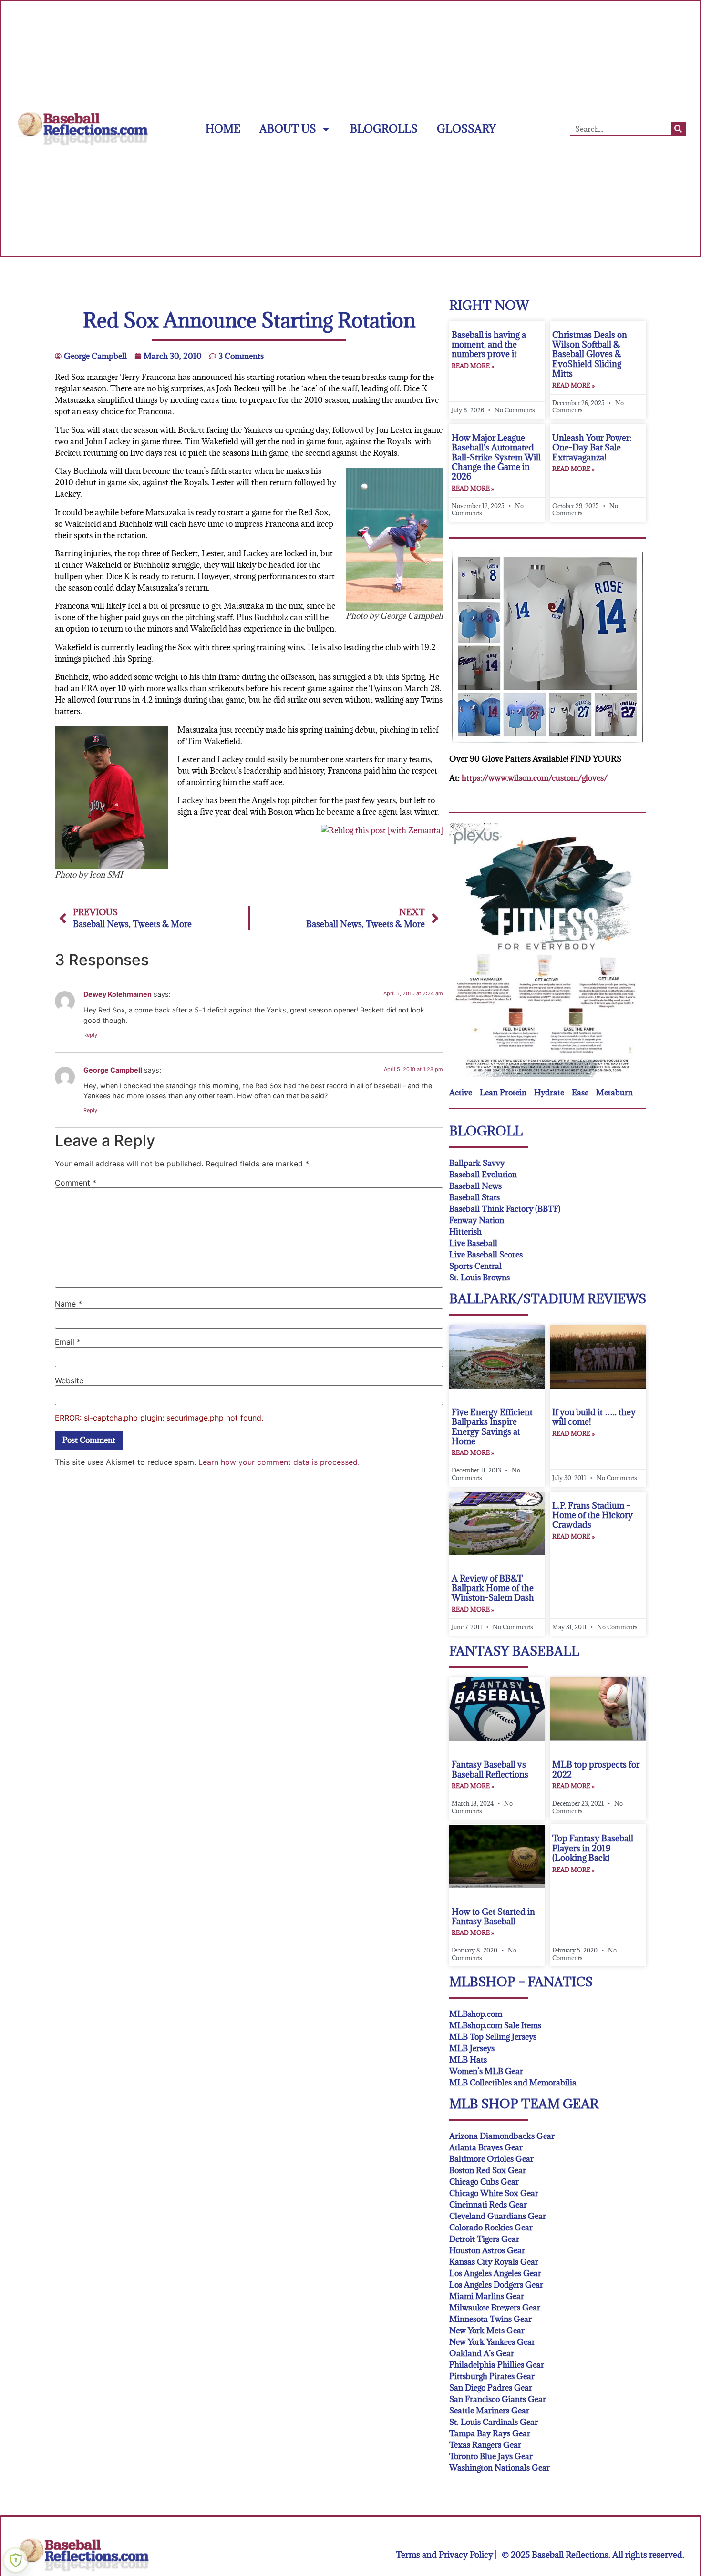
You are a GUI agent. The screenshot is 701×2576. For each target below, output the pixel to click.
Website (69, 1380)
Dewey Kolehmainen (118, 994)
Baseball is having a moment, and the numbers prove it (489, 345)
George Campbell (113, 1070)
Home (223, 128)
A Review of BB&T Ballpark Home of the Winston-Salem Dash (493, 1588)
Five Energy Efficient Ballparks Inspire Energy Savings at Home (492, 1427)
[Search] (678, 129)
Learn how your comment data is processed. (279, 1462)
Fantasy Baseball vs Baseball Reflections (490, 1769)
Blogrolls (384, 128)
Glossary (466, 128)
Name (68, 1304)
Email (68, 1342)
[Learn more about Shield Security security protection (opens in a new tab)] (16, 2560)
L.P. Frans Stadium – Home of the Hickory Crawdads (593, 1515)
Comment (76, 1183)
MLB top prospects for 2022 (596, 1769)
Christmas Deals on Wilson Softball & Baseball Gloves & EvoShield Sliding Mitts (590, 354)
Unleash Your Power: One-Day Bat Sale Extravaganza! (592, 448)
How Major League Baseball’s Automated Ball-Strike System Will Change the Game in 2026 (496, 457)
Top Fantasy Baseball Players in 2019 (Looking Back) (593, 1848)
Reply (90, 1035)
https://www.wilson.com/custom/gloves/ (535, 778)
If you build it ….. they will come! (594, 1417)
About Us (288, 128)
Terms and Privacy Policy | (446, 2555)
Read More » (473, 366)
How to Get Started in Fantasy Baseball (493, 1917)
